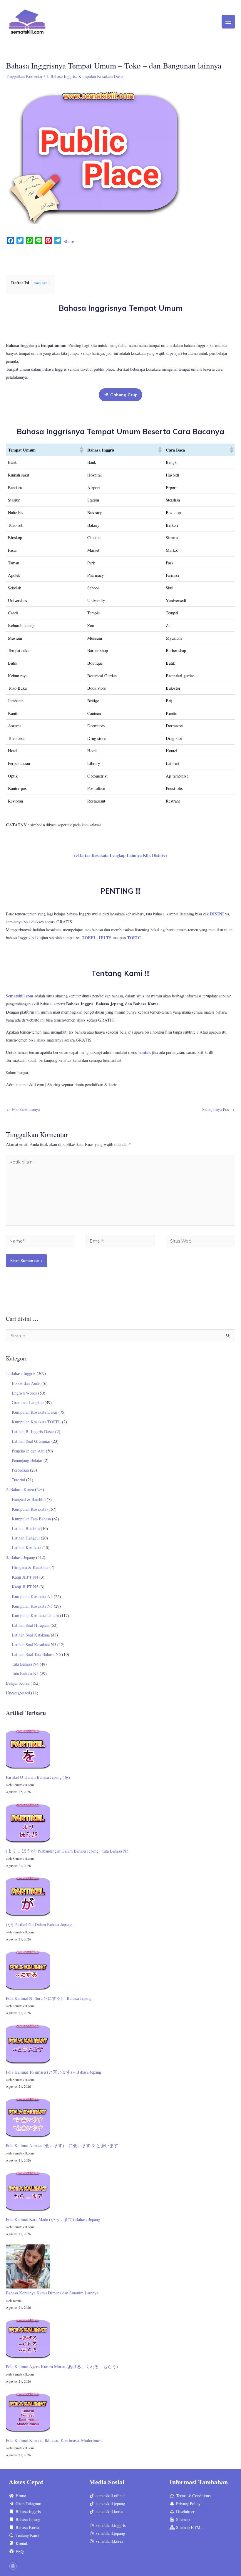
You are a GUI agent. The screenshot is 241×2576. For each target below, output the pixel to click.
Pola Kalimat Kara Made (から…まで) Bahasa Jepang (53, 2219)
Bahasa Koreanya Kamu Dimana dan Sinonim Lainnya (52, 2293)
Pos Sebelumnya (23, 1109)
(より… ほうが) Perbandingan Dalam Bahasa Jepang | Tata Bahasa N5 (67, 1851)
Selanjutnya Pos (218, 1109)
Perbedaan (20, 1470)
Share (69, 241)
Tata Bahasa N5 (25, 1673)
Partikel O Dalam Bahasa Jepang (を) (38, 1777)
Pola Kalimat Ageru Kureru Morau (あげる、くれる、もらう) (62, 2367)
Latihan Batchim (26, 1528)
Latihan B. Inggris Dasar (33, 1431)
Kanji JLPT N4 (25, 1577)
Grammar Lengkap (28, 1402)
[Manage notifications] (13, 2566)
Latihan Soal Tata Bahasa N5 (36, 1654)
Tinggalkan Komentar (24, 76)
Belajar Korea (18, 1683)
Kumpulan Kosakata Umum (35, 1615)
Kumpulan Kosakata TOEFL (36, 1422)
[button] (81, 450)
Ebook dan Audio (27, 1383)
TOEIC (134, 938)
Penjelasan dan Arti (28, 1451)
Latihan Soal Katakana (31, 1635)
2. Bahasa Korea (20, 1489)
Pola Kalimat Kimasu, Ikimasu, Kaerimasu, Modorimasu (54, 2440)
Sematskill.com (20, 996)
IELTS (105, 938)
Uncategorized (18, 1693)
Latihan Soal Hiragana (31, 1625)
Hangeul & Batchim (29, 1499)
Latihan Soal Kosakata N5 (34, 1645)
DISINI (217, 914)
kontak (145, 1052)
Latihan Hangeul (26, 1538)
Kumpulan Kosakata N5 (32, 1606)
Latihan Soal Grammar (31, 1441)
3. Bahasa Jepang (20, 1557)
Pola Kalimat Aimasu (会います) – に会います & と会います (62, 2145)
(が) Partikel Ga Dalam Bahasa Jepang (39, 1924)
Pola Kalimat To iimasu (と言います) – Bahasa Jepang (53, 2072)
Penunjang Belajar (27, 1460)
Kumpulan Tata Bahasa (31, 1519)
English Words (24, 1393)
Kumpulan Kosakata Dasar (101, 76)
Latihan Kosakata (26, 1548)
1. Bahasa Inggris (61, 76)
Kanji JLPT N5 (25, 1587)
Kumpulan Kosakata (29, 1509)
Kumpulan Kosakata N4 (32, 1596)
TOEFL (89, 938)
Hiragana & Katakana (30, 1567)
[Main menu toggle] (228, 22)
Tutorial (18, 1480)
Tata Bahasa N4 (25, 1664)
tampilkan (41, 283)
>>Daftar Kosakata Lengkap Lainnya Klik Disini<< (120, 855)
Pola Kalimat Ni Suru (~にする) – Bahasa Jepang (49, 1998)
